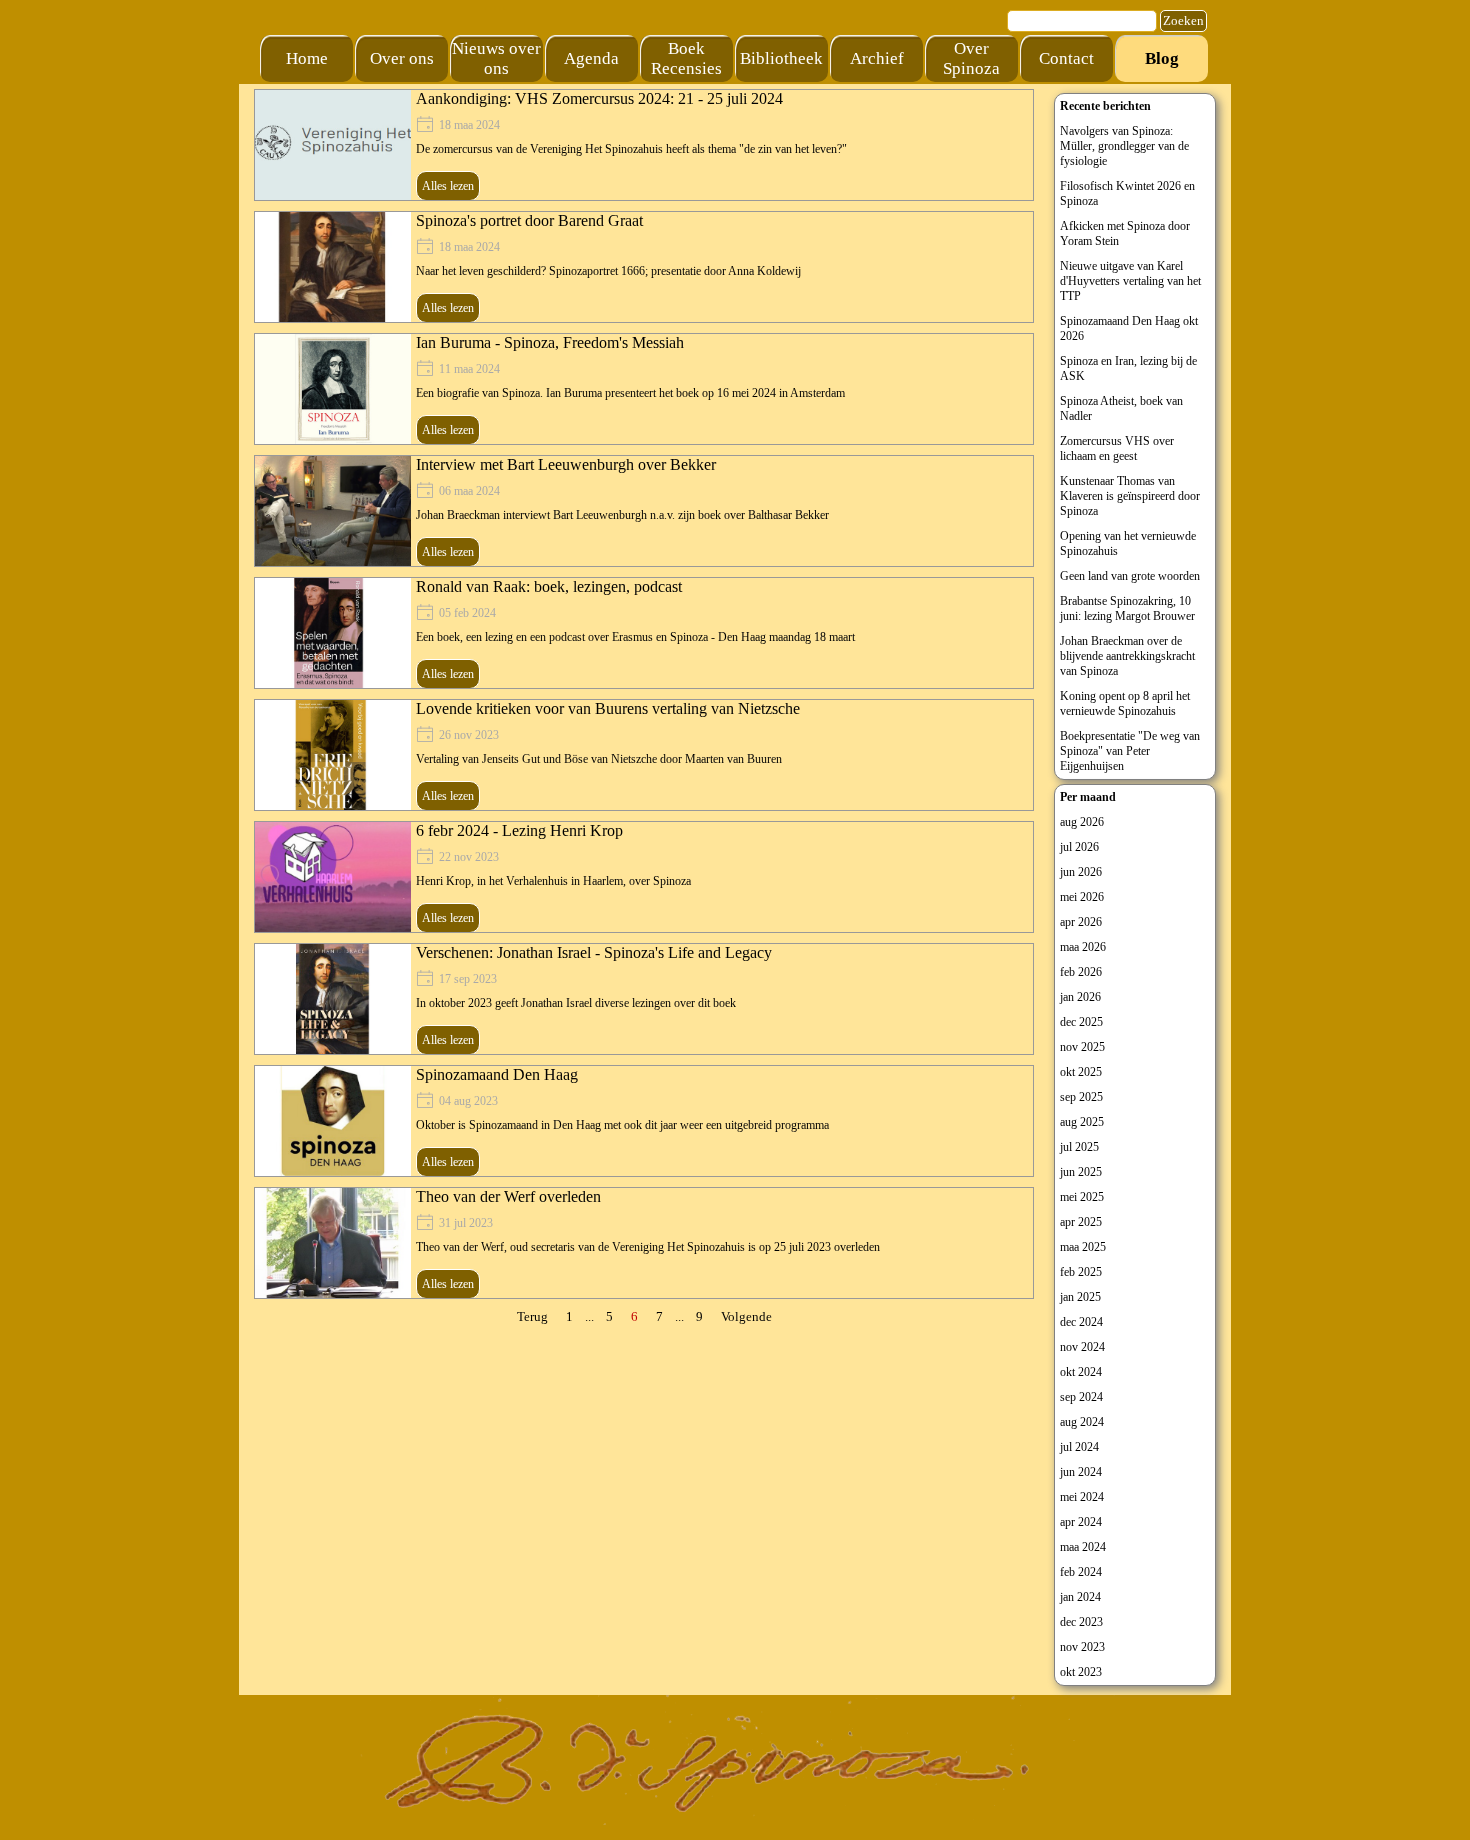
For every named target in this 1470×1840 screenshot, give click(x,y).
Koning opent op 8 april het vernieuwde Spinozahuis (1125, 703)
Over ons (402, 58)
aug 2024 (1082, 1422)
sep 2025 (1081, 1097)
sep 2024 (1081, 1397)
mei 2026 (1082, 897)
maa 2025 (1083, 1247)
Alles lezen (448, 186)
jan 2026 (1080, 997)
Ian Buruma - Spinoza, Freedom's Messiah (550, 342)
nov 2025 (1082, 1047)
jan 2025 (1080, 1297)
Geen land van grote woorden (1130, 576)
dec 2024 (1081, 1322)
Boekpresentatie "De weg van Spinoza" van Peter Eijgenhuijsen (1130, 751)
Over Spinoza (971, 58)
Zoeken (1183, 20)
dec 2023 (1081, 1622)
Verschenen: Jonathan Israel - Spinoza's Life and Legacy (594, 952)
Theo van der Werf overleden (508, 1196)
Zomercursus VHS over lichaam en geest (1117, 448)
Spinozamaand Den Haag (497, 1074)
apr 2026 (1081, 922)
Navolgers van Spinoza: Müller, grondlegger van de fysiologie (1124, 146)
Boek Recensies (686, 58)
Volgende (746, 1316)
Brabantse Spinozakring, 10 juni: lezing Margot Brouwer (1127, 608)
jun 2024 (1081, 1472)
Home (307, 58)
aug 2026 (1082, 822)
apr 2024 (1081, 1522)
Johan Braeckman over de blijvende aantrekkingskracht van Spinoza (1127, 656)
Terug (532, 1316)
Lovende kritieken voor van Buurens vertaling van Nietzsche (608, 708)
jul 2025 (1079, 1147)
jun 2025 (1081, 1172)
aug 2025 (1082, 1122)
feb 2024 (1081, 1572)
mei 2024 (1082, 1497)
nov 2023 (1082, 1647)
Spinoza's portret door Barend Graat (529, 220)
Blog (1162, 58)
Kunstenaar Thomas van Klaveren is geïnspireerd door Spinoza (1130, 496)
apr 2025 (1081, 1222)
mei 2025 (1082, 1197)
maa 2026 (1083, 947)
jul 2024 (1079, 1447)
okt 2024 (1081, 1372)
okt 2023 (1081, 1672)
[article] (644, 145)
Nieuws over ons (496, 58)
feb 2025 (1081, 1272)
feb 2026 (1081, 972)
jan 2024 (1080, 1597)
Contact (1066, 58)
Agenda (591, 58)
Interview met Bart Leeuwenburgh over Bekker (566, 464)
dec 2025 (1081, 1022)
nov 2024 (1082, 1347)
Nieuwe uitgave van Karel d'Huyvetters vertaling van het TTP (1130, 281)
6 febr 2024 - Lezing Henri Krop (519, 830)
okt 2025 (1081, 1072)
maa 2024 (1083, 1547)
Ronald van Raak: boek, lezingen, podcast (549, 586)
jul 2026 (1079, 847)
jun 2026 (1081, 872)
